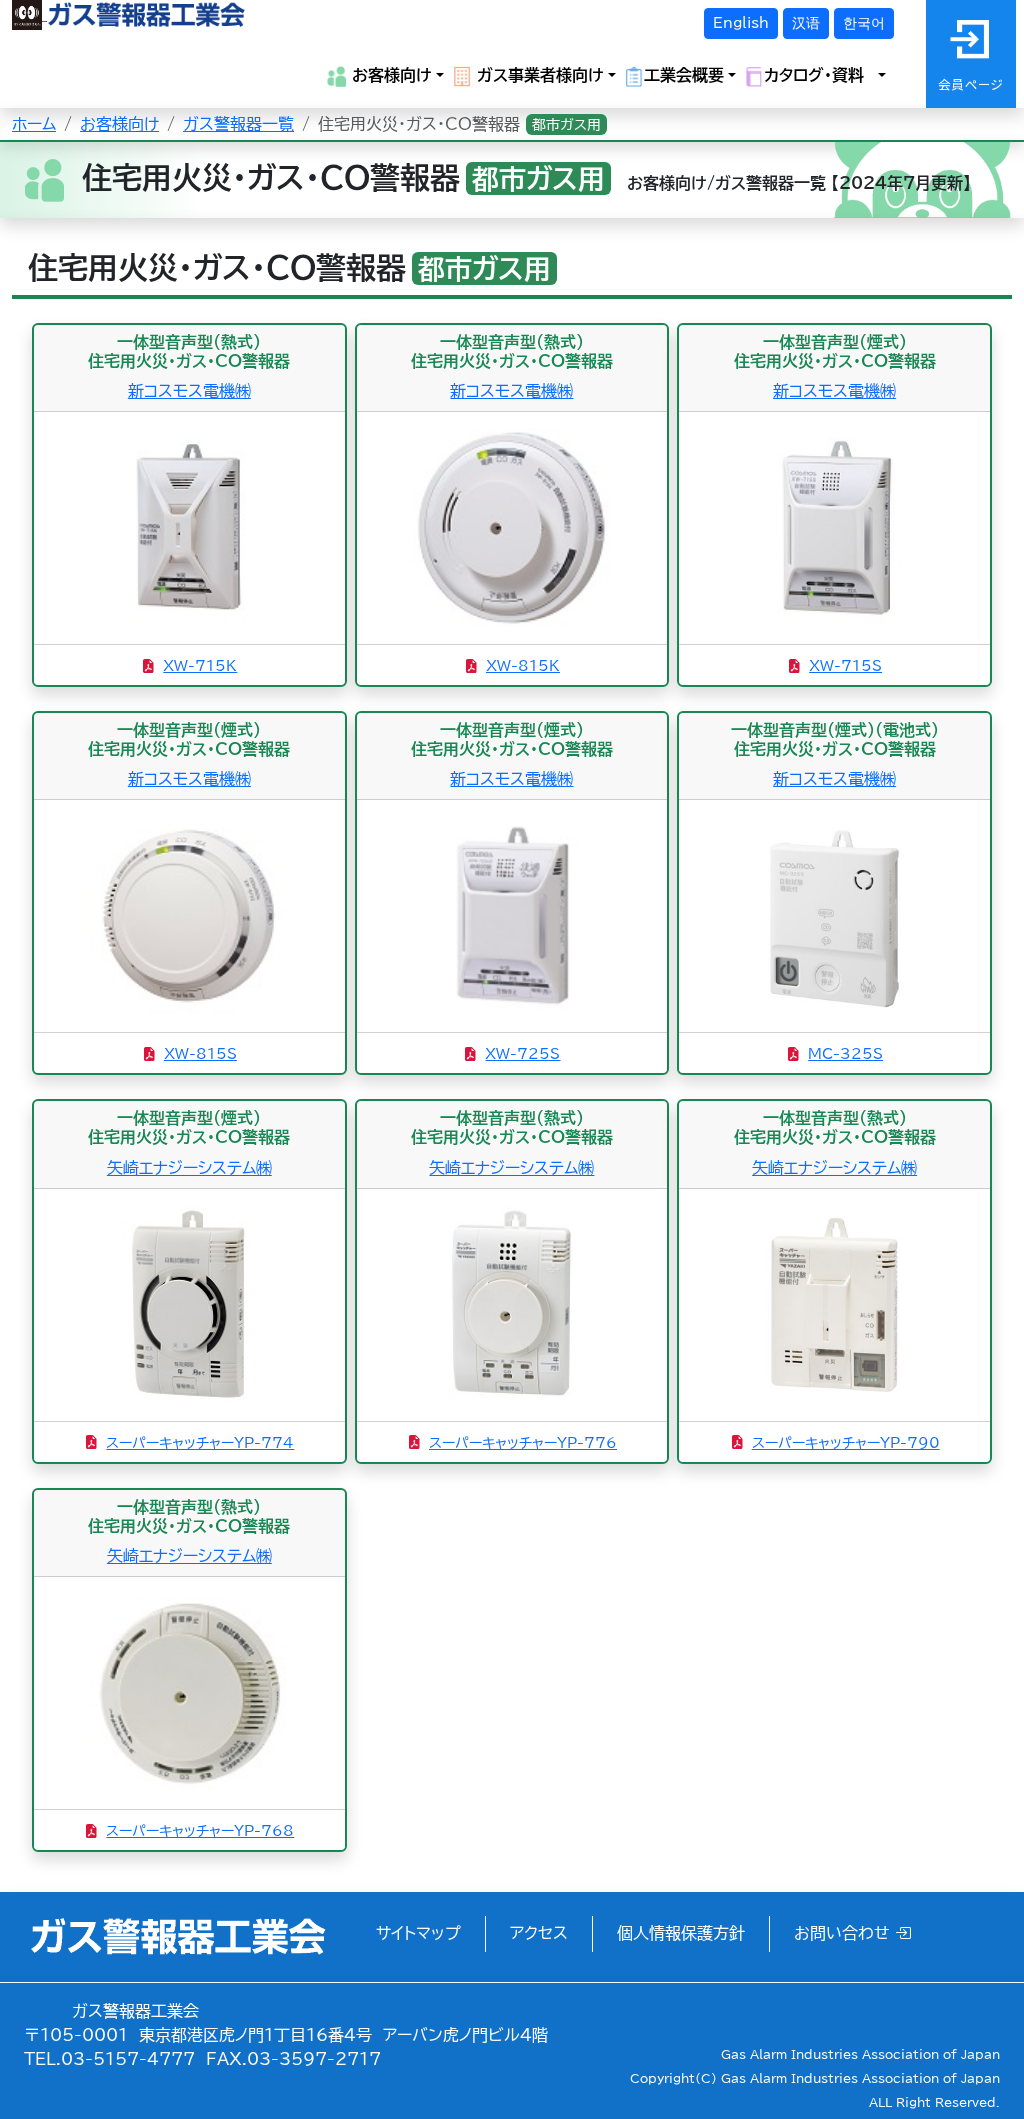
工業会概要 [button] (684, 75)
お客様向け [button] (389, 75)
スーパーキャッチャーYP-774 (200, 1443)
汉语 (806, 23)
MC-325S (845, 1054)
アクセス (539, 1933)
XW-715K (200, 666)
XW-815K (523, 666)
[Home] (129, 14)
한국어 (864, 23)
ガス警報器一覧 (238, 124)
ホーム (34, 124)
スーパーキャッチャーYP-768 (200, 1831)
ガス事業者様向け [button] (538, 75)
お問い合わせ (844, 1933)
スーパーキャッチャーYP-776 (523, 1443)
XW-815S (200, 1054)
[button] (929, 2069)
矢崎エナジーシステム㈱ (189, 1168)
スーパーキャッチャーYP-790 (846, 1443)
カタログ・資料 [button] (819, 75)
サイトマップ (418, 1933)
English (741, 23)
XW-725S (522, 1054)
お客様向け (119, 124)
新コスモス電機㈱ (189, 391)
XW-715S (845, 666)
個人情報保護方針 (681, 1933)
